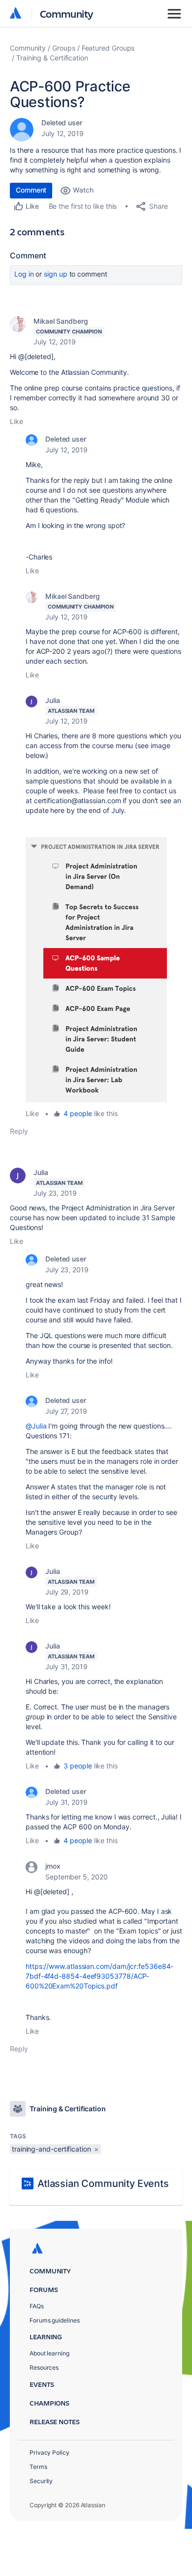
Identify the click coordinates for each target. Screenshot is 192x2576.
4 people (78, 1113)
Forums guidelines (55, 2320)
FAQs (37, 2306)
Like (16, 421)
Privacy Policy (49, 2452)
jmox (53, 1866)
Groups (64, 48)
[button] (96, 970)
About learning (49, 2353)
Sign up (55, 274)
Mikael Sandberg (61, 321)
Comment (31, 190)
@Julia (36, 1426)
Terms (38, 2467)
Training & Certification (52, 58)
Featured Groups (108, 48)
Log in (24, 274)
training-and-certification (51, 2149)
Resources (44, 2367)
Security (41, 2481)
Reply (19, 1131)
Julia (53, 700)
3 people (78, 1766)
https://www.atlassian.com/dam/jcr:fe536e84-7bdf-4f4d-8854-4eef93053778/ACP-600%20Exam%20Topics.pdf (99, 1976)
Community (67, 14)
